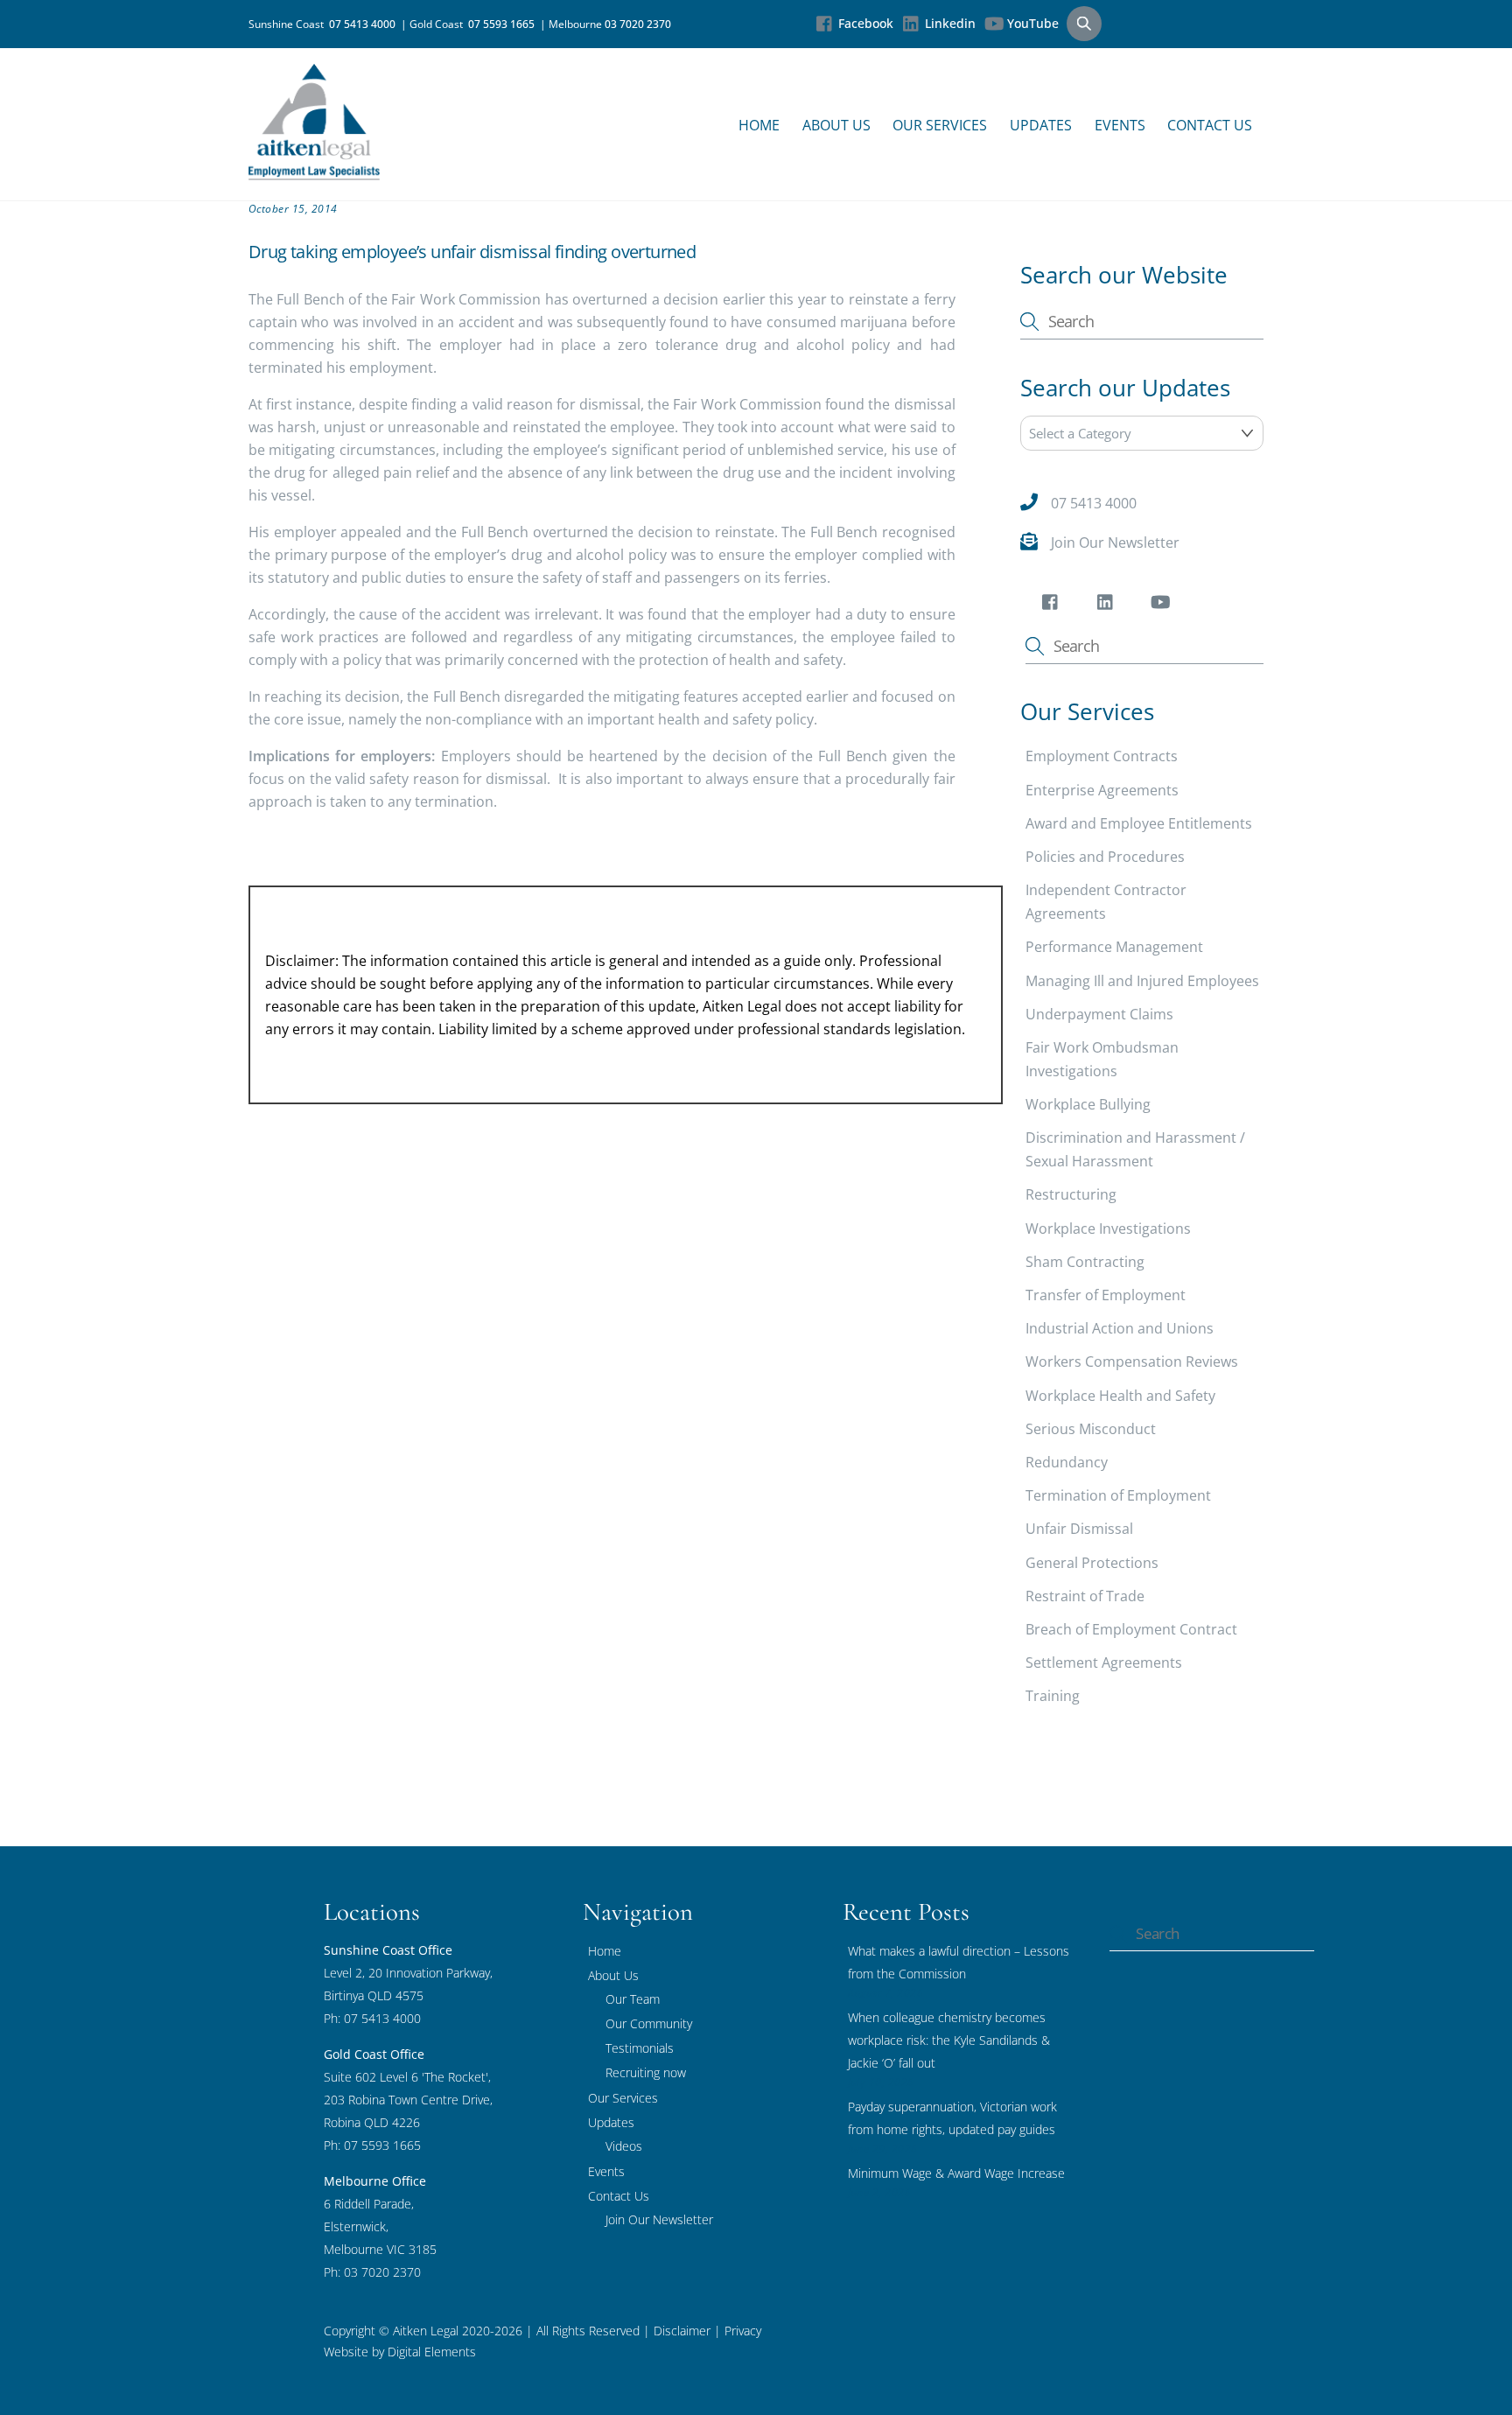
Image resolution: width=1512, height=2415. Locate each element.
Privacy (741, 2331)
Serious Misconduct (1091, 1429)
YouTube (1031, 23)
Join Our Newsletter (1115, 542)
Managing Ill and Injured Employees (1142, 981)
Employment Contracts (1102, 756)
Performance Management (1114, 947)
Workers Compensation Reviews (1132, 1361)
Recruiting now (646, 2072)
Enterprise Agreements (1102, 790)
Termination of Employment (1118, 1495)
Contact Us (1210, 125)
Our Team (633, 1999)
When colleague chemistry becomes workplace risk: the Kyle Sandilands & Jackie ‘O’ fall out (949, 2040)
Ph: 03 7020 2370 (372, 2272)
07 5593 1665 (504, 24)
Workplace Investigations (1108, 1228)
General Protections (1092, 1563)
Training (1053, 1696)
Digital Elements (432, 2352)
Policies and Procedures (1105, 857)
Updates (1041, 125)
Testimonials (640, 2048)
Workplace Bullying (1088, 1104)
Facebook (864, 23)
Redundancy (1067, 1462)
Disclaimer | (687, 2331)
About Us (836, 125)
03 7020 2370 (638, 24)
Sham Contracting (1085, 1262)
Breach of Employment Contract (1131, 1629)
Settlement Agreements (1104, 1662)
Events (1120, 125)
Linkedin (948, 23)
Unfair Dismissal (1079, 1529)
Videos (624, 2146)
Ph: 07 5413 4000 (372, 2018)
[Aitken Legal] (314, 171)
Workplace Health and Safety (1120, 1396)
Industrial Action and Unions (1120, 1328)
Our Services (940, 125)
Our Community (649, 2023)
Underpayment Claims (1099, 1014)
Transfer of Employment (1106, 1295)
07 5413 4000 (365, 24)
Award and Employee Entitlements (1139, 823)
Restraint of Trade (1085, 1596)
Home (759, 125)
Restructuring (1071, 1194)
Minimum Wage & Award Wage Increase (956, 2173)
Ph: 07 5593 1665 (372, 2145)
